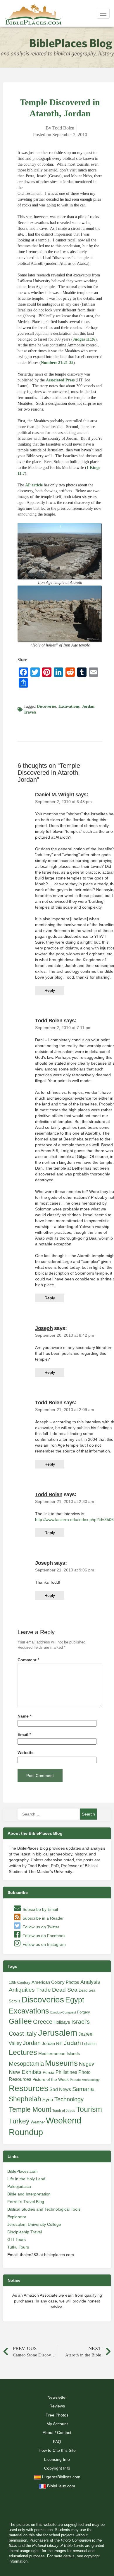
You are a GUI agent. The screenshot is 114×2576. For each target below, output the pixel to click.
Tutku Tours (18, 2247)
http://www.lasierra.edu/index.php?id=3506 (74, 1520)
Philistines (66, 2072)
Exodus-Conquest (63, 2012)
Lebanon (89, 2044)
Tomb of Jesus (64, 2111)
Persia (49, 2072)
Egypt (75, 2000)
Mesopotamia (26, 2064)
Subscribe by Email (40, 1909)
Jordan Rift (52, 2044)
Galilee (20, 2021)
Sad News (60, 2089)
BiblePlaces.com (23, 2171)
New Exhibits (25, 2072)
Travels (30, 712)
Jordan (88, 706)
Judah (72, 2043)
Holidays (62, 2022)
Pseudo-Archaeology (85, 2080)
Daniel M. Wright (55, 795)
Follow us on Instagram (44, 1944)
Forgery (84, 2012)
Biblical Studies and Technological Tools (44, 2209)
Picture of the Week (51, 2080)
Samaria (83, 2089)
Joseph (44, 1328)
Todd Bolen (49, 1021)
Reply (50, 990)
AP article (34, 485)
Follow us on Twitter (40, 1927)
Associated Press (60, 380)
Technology (69, 2099)
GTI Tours (17, 2239)
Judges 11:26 (84, 339)
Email (24, 1735)
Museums (61, 2063)
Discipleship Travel (25, 2232)
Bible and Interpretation (29, 2194)
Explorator (17, 2217)
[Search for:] (48, 1814)
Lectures (23, 2052)
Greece (43, 2022)
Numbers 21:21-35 (57, 363)
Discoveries (46, 706)
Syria (48, 2100)
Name (24, 1716)
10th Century (20, 1982)
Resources (28, 2088)
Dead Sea (65, 1990)
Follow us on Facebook (43, 1936)
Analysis (90, 1982)
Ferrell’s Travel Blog (26, 2202)
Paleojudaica (19, 2186)
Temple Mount (30, 2110)
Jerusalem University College (34, 2224)
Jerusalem (58, 2033)
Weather (38, 2122)
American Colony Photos (55, 1982)
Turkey (19, 2121)
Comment (28, 1660)
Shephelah (25, 2099)
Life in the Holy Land (26, 2179)
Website (26, 1753)
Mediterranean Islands (59, 2053)
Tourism (89, 2109)
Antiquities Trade (30, 1990)
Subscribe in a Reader (43, 1918)
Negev (87, 2064)
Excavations (69, 706)
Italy (31, 2033)
